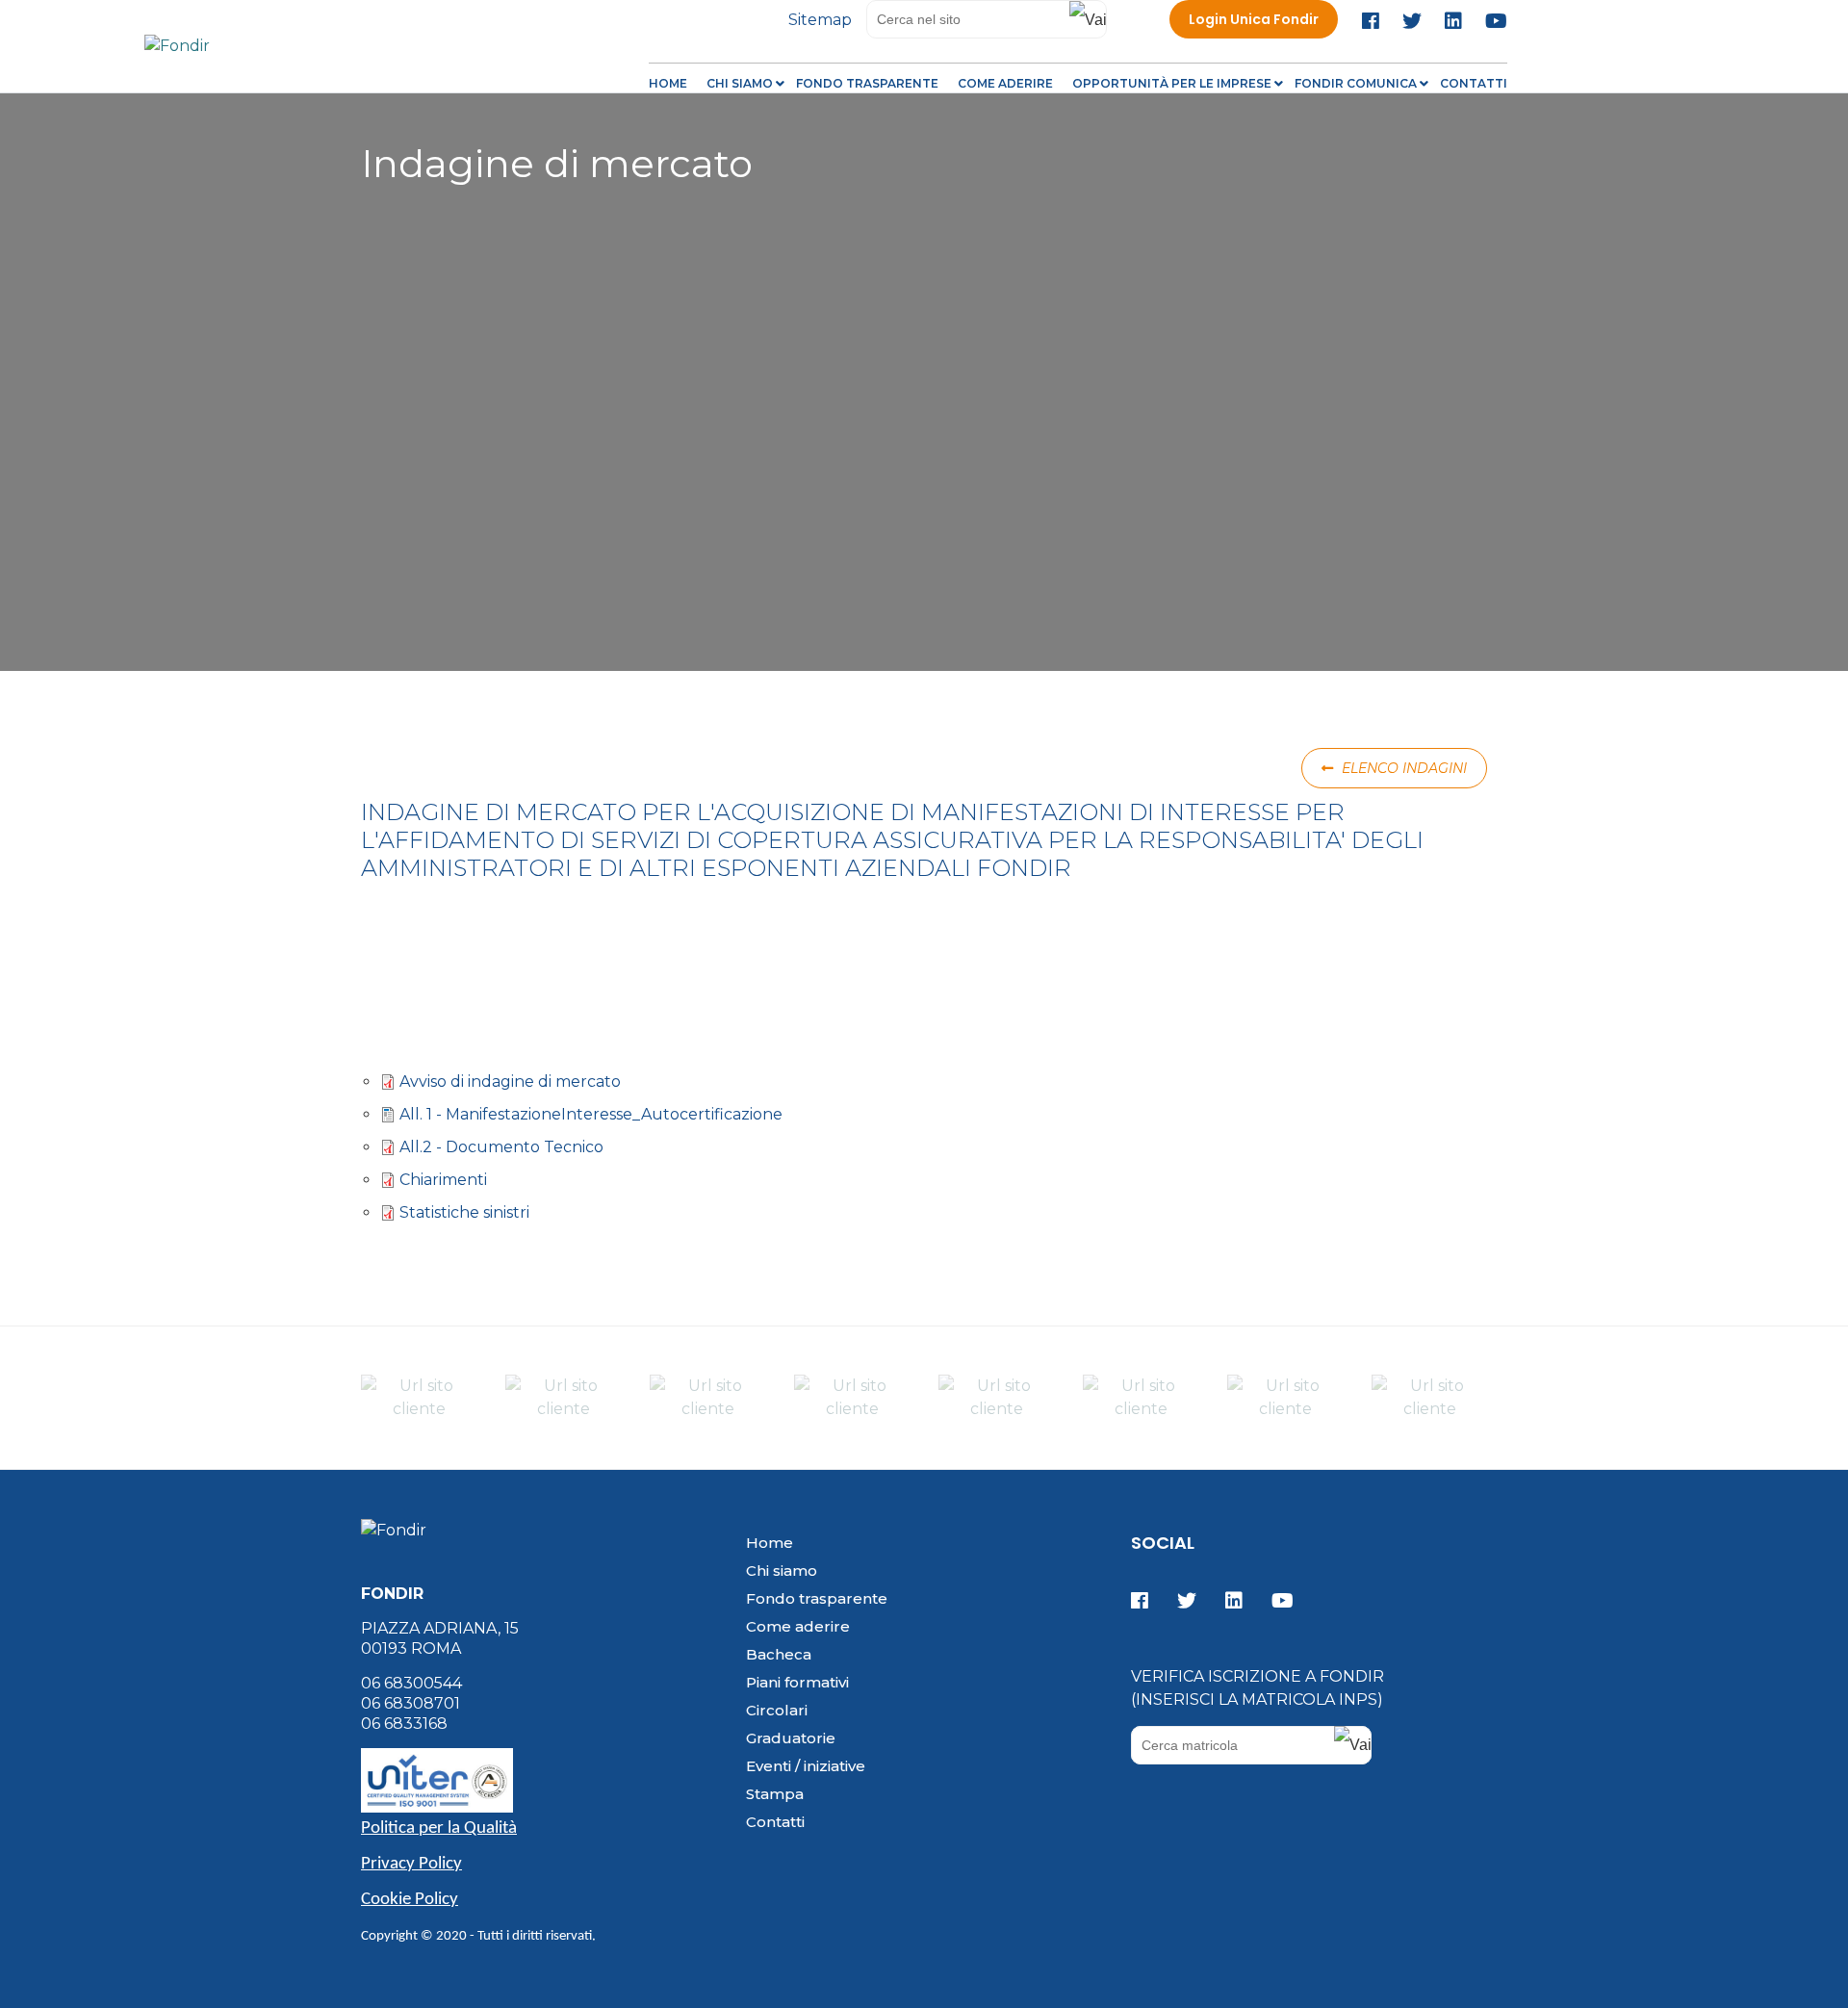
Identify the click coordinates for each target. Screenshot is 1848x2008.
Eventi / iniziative (806, 1766)
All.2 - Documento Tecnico (501, 1147)
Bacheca (779, 1654)
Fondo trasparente (817, 1598)
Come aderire (1005, 83)
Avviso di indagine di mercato (510, 1081)
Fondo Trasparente (867, 83)
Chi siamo (740, 83)
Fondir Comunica (1356, 83)
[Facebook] (1375, 21)
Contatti (1474, 83)
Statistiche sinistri (464, 1212)
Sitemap (820, 20)
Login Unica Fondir (1254, 19)
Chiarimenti (443, 1180)
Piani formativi (797, 1682)
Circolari (777, 1710)
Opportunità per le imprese (1172, 83)
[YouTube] (1491, 21)
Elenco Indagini (1402, 768)
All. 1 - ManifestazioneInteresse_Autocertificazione (591, 1114)
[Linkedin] (1453, 21)
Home (668, 83)
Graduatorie (791, 1738)
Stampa (775, 1794)
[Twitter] (1412, 21)
